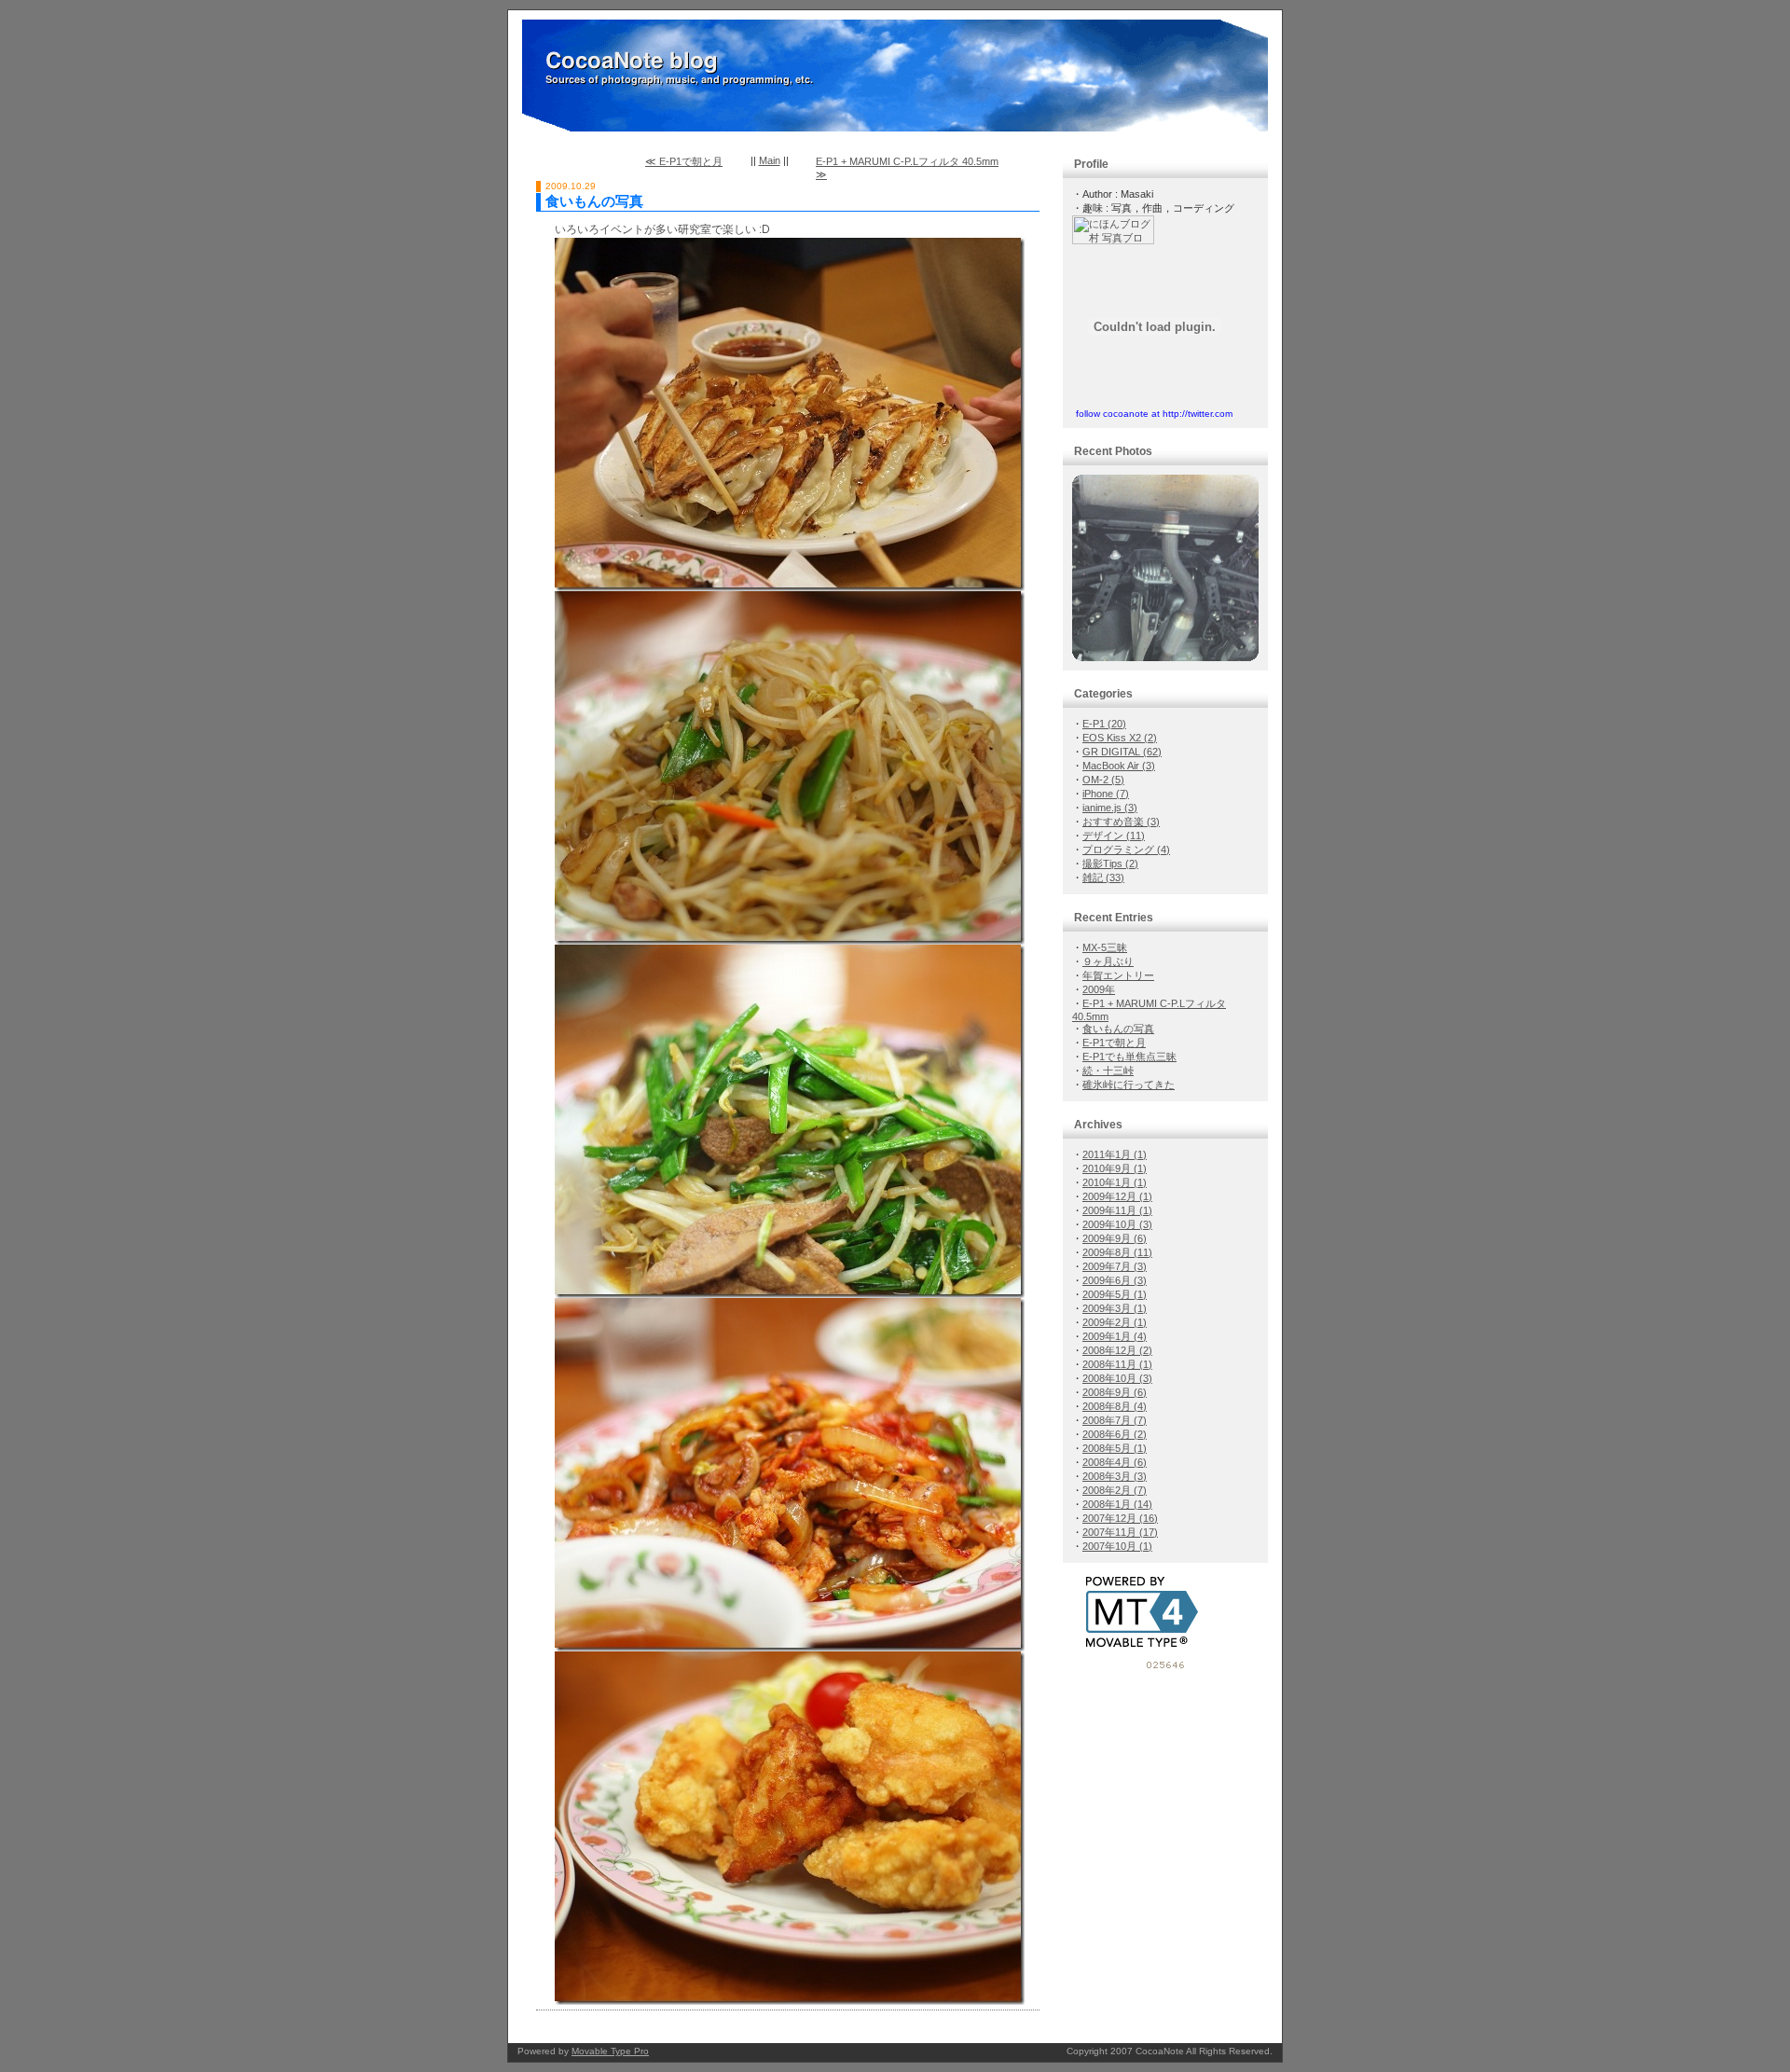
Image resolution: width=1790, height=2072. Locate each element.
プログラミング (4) (1126, 850)
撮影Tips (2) (1110, 863)
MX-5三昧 (1105, 947)
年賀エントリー (1118, 975)
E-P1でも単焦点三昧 (1129, 1057)
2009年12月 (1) (1117, 1196)
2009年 (1099, 989)
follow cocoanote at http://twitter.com (1154, 414)
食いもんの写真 (594, 201)
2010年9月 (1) (1115, 1168)
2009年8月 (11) (1117, 1252)
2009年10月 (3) (1117, 1224)
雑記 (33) (1103, 877)
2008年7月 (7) (1115, 1420)
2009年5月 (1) (1115, 1294)
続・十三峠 (1108, 1071)
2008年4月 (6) (1115, 1462)
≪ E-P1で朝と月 (684, 161)
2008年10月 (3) (1117, 1378)
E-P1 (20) (1104, 724)
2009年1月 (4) (1115, 1336)
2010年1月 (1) (1115, 1182)
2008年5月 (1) (1115, 1448)
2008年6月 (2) (1115, 1434)
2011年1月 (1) (1115, 1154)
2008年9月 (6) (1115, 1392)
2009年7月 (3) (1115, 1266)
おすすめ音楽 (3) (1121, 822)
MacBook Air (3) (1119, 766)
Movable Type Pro (610, 2051)
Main (770, 160)
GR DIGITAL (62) (1122, 752)
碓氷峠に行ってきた (1129, 1084)
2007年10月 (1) (1117, 1546)
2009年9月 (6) (1115, 1238)
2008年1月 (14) (1117, 1504)
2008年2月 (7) (1115, 1490)
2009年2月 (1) (1115, 1322)
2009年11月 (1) (1117, 1210)
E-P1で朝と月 (1114, 1043)
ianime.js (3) (1110, 808)
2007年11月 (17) (1120, 1532)
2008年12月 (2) (1117, 1350)
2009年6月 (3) (1115, 1280)
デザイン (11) (1114, 836)
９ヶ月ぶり (1108, 961)
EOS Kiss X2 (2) (1120, 738)
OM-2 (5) (1103, 780)
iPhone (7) (1106, 794)
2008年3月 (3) (1115, 1476)
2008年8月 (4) (1115, 1406)
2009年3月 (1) (1115, 1308)
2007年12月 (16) (1120, 1518)
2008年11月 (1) (1117, 1364)
